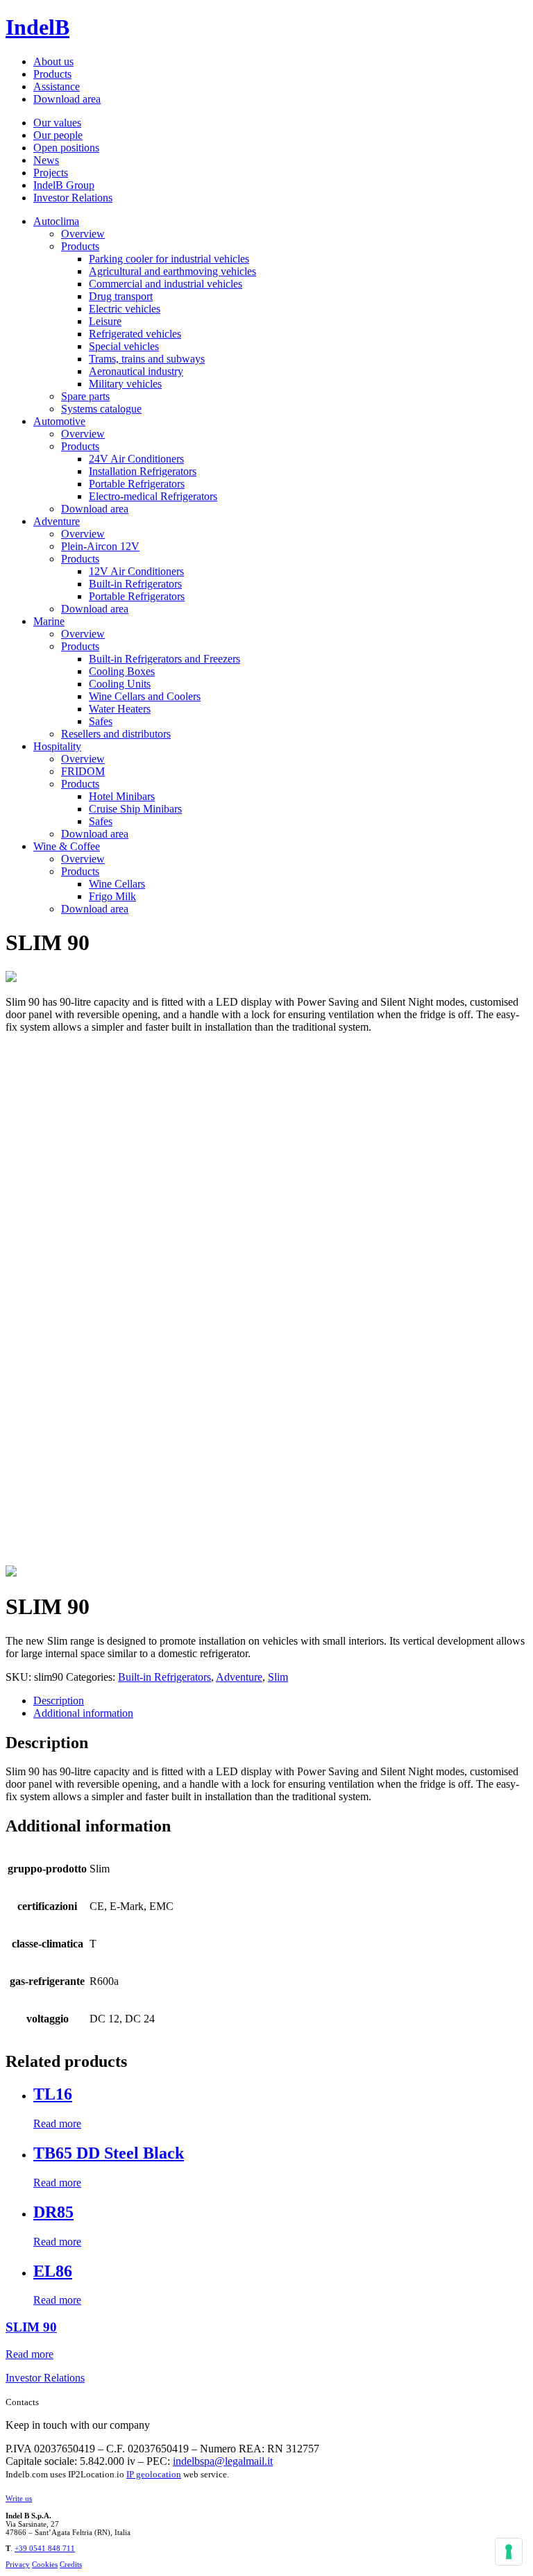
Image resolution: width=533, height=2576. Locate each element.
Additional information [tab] (83, 1713)
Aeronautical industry (136, 371)
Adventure (57, 521)
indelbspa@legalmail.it (223, 2461)
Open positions (66, 148)
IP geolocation (154, 2474)
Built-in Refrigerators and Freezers (164, 659)
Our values (57, 123)
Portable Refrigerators (137, 484)
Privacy (18, 2564)
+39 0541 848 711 (45, 2548)
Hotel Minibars (122, 796)
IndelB (37, 27)
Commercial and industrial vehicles (166, 284)
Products (52, 74)
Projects (51, 173)
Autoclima (56, 221)
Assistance (57, 86)
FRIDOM (83, 771)
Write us (19, 2498)
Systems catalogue (101, 409)
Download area (67, 99)
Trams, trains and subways (147, 359)
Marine (49, 621)
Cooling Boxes (122, 671)
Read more (57, 2124)
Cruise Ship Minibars (135, 809)
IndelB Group (64, 185)
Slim (278, 1677)
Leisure (105, 321)
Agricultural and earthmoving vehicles (172, 271)
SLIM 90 (31, 2327)
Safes (101, 721)
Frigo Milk (112, 896)
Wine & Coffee (67, 846)
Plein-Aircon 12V (100, 546)
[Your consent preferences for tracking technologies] (509, 2552)
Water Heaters (120, 709)
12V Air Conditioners (136, 571)
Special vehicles (124, 346)
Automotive (59, 421)
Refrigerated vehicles (135, 334)
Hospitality (57, 746)
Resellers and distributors (116, 734)
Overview (83, 234)
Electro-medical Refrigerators (153, 496)
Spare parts (85, 396)
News (46, 160)
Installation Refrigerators (143, 471)
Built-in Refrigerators (135, 584)
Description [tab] (59, 1701)
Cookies (45, 2564)
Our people (58, 135)
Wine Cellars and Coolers (145, 696)
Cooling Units (120, 684)
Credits (71, 2564)
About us (53, 61)
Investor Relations (73, 198)
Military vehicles (125, 384)
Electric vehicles (125, 309)
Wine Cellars (117, 884)
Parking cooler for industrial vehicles (169, 259)
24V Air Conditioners (136, 459)
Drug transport (121, 296)
